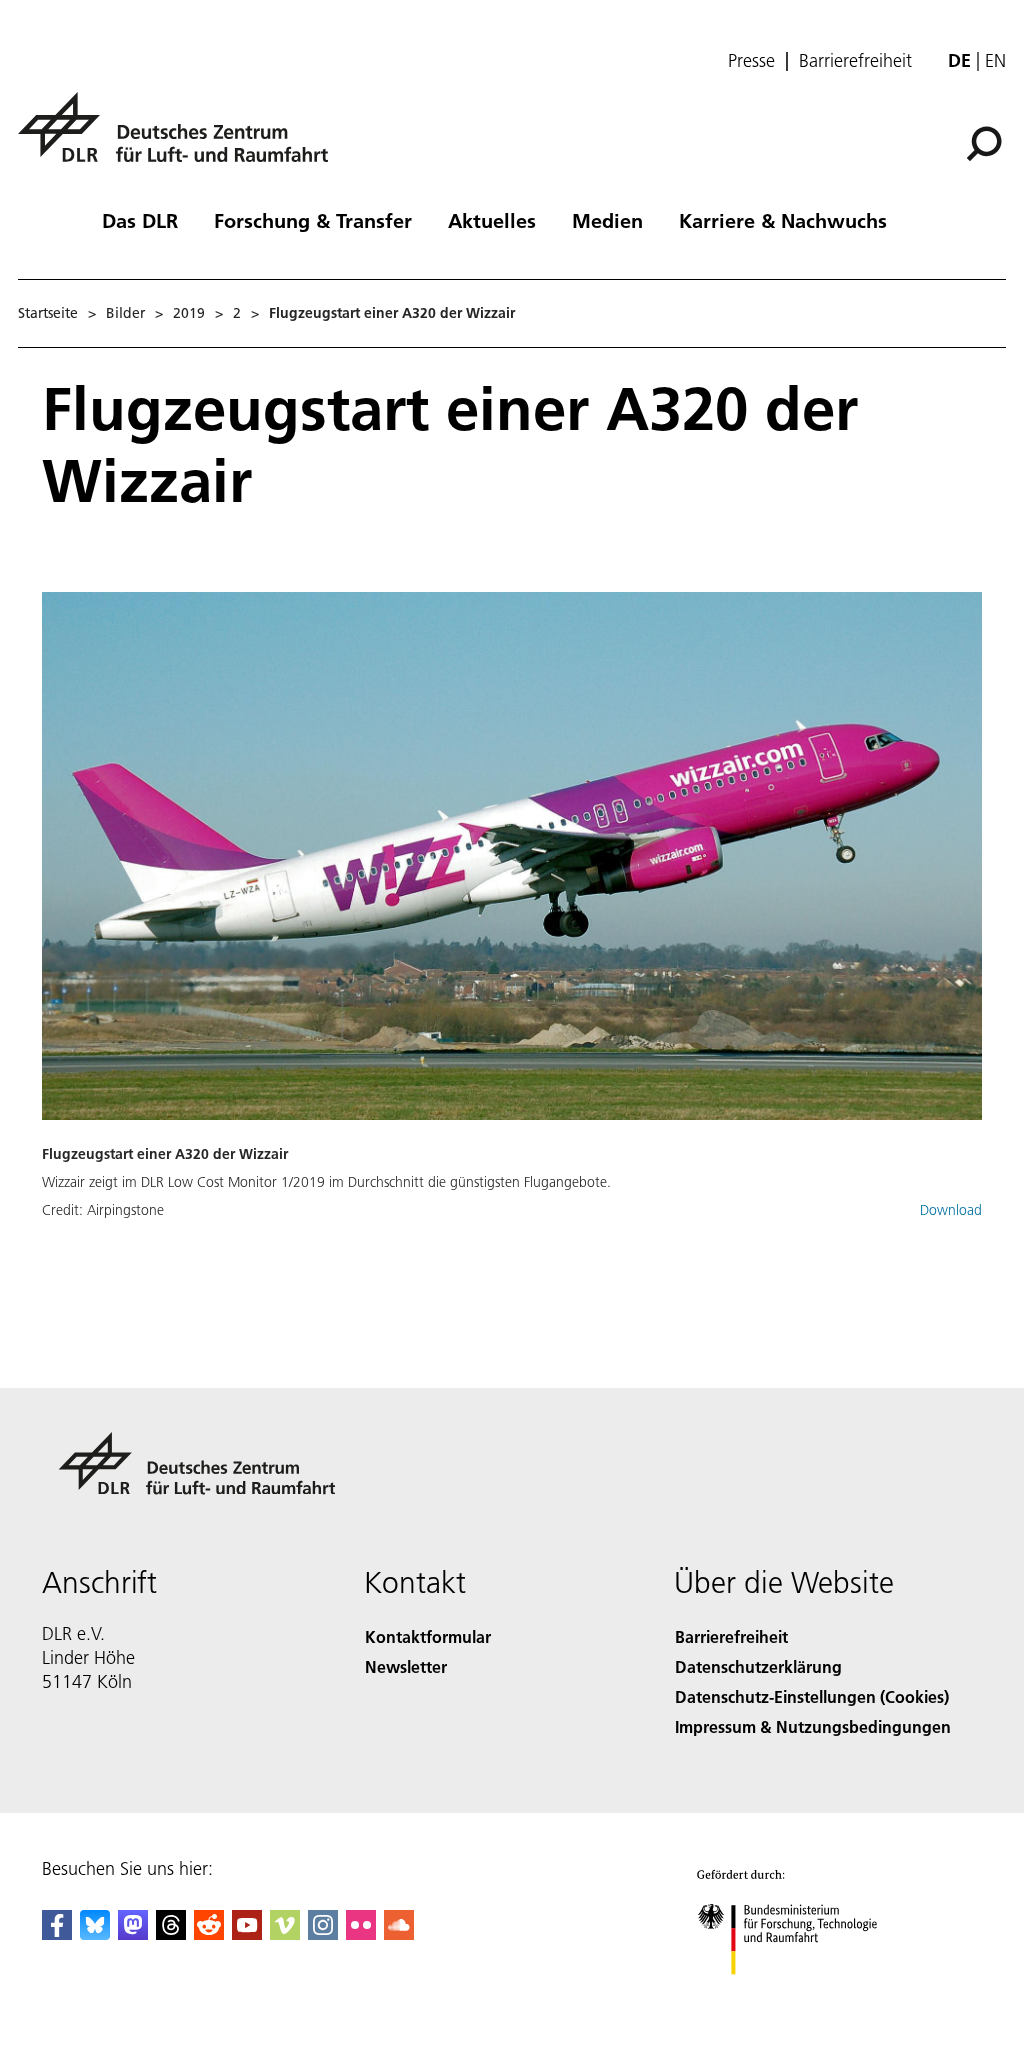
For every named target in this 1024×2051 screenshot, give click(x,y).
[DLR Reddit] (209, 1933)
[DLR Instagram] (323, 1933)
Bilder (125, 313)
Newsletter (406, 1666)
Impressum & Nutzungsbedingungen (813, 1726)
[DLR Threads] (171, 1933)
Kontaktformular (428, 1636)
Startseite (48, 313)
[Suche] (986, 142)
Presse (751, 61)
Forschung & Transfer (313, 220)
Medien (607, 220)
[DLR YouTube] (247, 1933)
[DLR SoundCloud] (399, 1933)
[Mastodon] (133, 1933)
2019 (189, 313)
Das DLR (140, 220)
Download (951, 1210)
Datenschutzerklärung (758, 1666)
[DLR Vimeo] (285, 1933)
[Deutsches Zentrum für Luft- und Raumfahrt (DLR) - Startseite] (181, 138)
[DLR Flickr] (361, 1933)
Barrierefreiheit (855, 61)
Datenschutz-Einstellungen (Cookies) (812, 1696)
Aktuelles (492, 220)
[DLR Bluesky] (95, 1933)
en (995, 60)
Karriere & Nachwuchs (783, 220)
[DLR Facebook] (57, 1933)
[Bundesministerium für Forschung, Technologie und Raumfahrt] (798, 1994)
